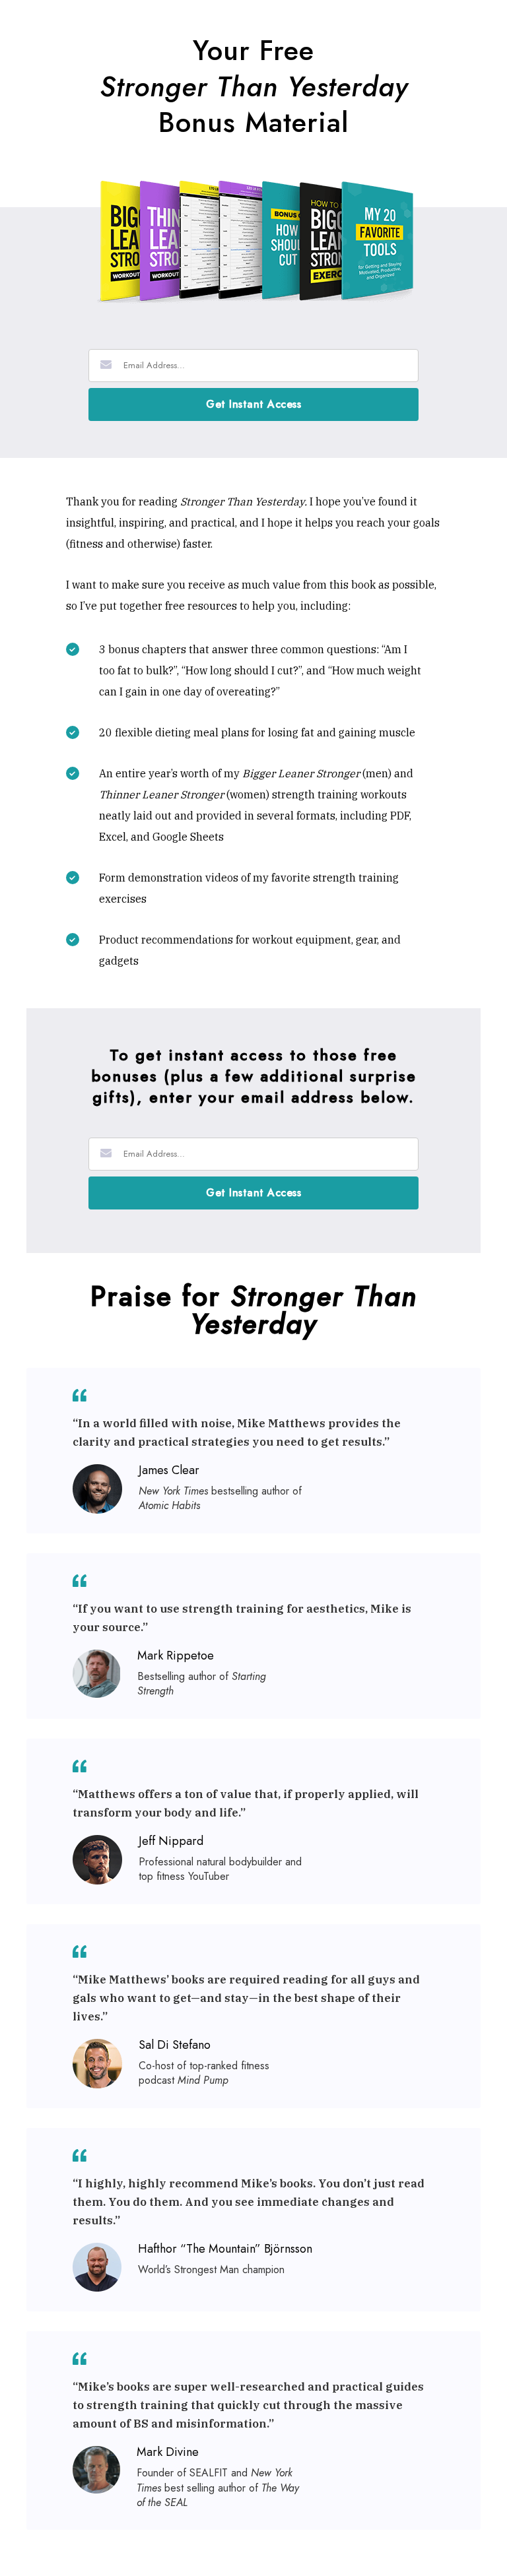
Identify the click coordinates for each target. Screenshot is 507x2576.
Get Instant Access (253, 404)
